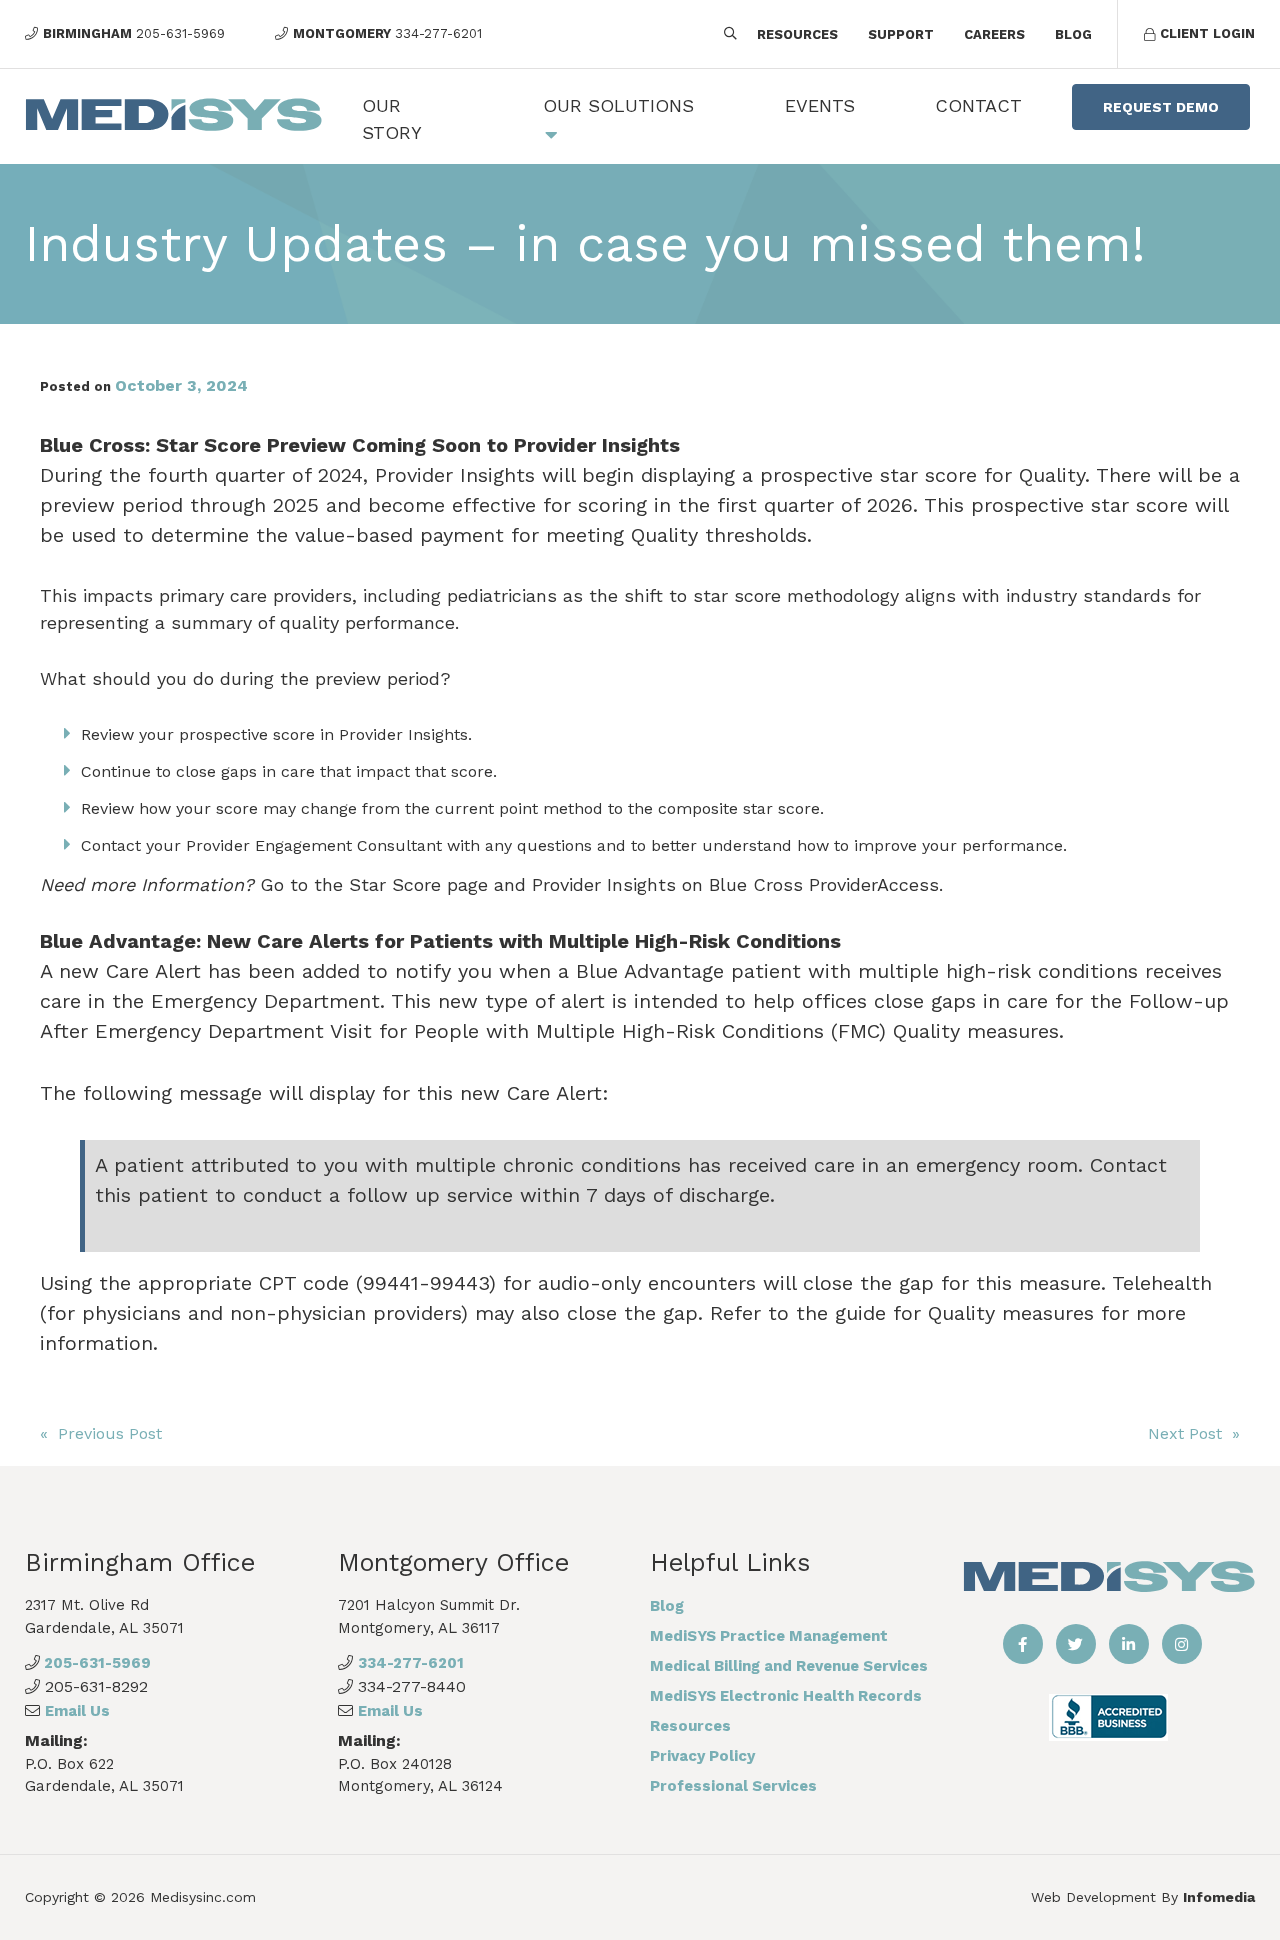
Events (820, 105)
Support (901, 34)
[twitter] (1076, 1644)
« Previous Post (101, 1433)
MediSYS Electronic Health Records (786, 1696)
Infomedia (1219, 1897)
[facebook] (1023, 1644)
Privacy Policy (702, 1756)
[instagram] (1182, 1644)
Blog (1073, 34)
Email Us (77, 1711)
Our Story (392, 119)
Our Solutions (618, 105)
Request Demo (1161, 107)
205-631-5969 (95, 1663)
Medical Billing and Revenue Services (789, 1666)
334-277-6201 (411, 1663)
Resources (797, 34)
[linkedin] (1129, 1644)
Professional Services (733, 1786)
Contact (978, 105)
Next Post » (1194, 1433)
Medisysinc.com (203, 1897)
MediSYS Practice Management (769, 1636)
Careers (994, 34)
